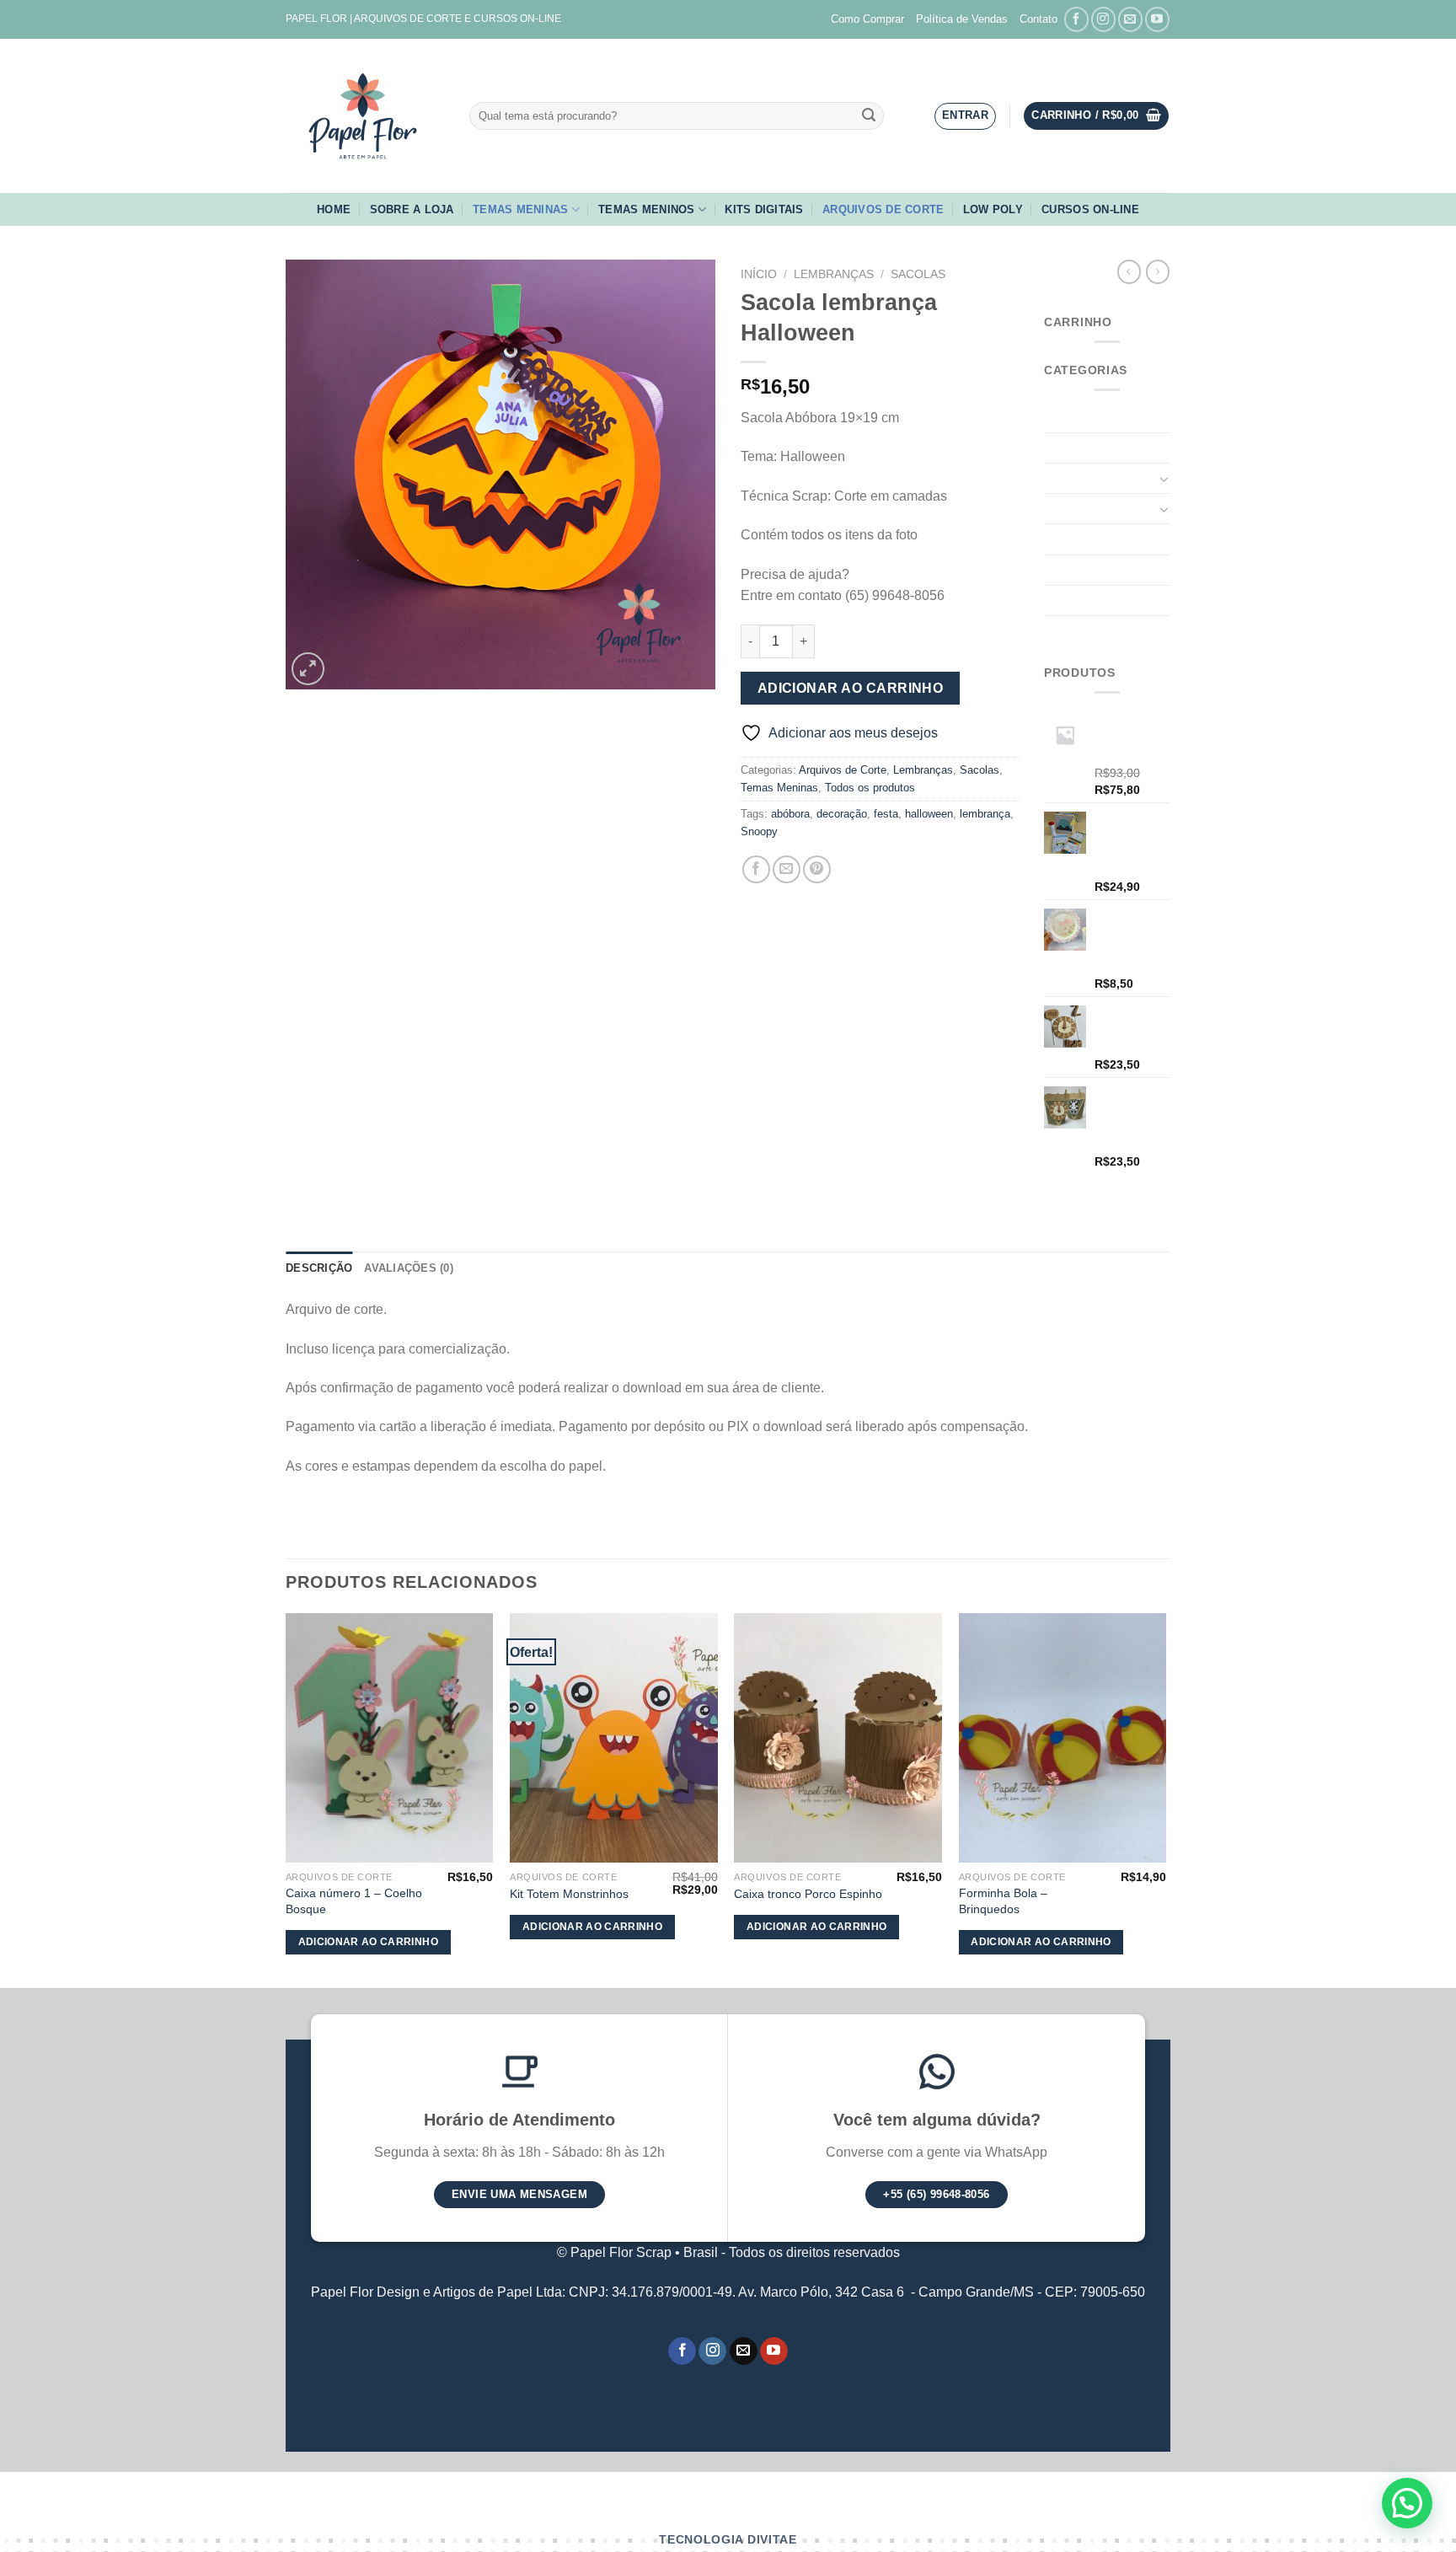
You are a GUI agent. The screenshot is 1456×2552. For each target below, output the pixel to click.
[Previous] (286, 1799)
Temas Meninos (646, 209)
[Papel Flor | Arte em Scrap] (365, 116)
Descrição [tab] (319, 1268)
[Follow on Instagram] (1103, 19)
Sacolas (918, 274)
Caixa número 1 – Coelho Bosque (354, 1901)
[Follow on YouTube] (1157, 19)
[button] (1407, 2503)
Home (334, 209)
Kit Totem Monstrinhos (569, 1894)
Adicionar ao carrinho (851, 688)
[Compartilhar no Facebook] (756, 869)
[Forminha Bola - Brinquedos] (1063, 1738)
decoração (842, 814)
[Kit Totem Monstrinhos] (614, 1738)
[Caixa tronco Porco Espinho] (838, 1738)
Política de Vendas (962, 19)
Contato (1038, 19)
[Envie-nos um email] (1130, 19)
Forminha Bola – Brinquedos (1003, 1901)
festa (886, 814)
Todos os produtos (870, 788)
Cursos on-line (1090, 209)
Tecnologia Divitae (728, 2540)
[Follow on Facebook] (1076, 19)
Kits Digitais (764, 209)
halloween (929, 814)
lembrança (985, 814)
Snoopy (759, 831)
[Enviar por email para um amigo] (787, 869)
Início (759, 274)
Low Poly (993, 209)
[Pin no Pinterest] (817, 869)
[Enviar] (869, 116)
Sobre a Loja (412, 209)
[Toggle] (1164, 479)
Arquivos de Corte (883, 209)
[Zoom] (308, 669)
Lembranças (834, 274)
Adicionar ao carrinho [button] (368, 1942)
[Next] (1165, 1799)
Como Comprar (867, 19)
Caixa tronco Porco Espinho (808, 1894)
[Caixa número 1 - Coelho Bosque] (390, 1738)
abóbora (790, 814)
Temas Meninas (520, 209)
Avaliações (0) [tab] (409, 1268)
